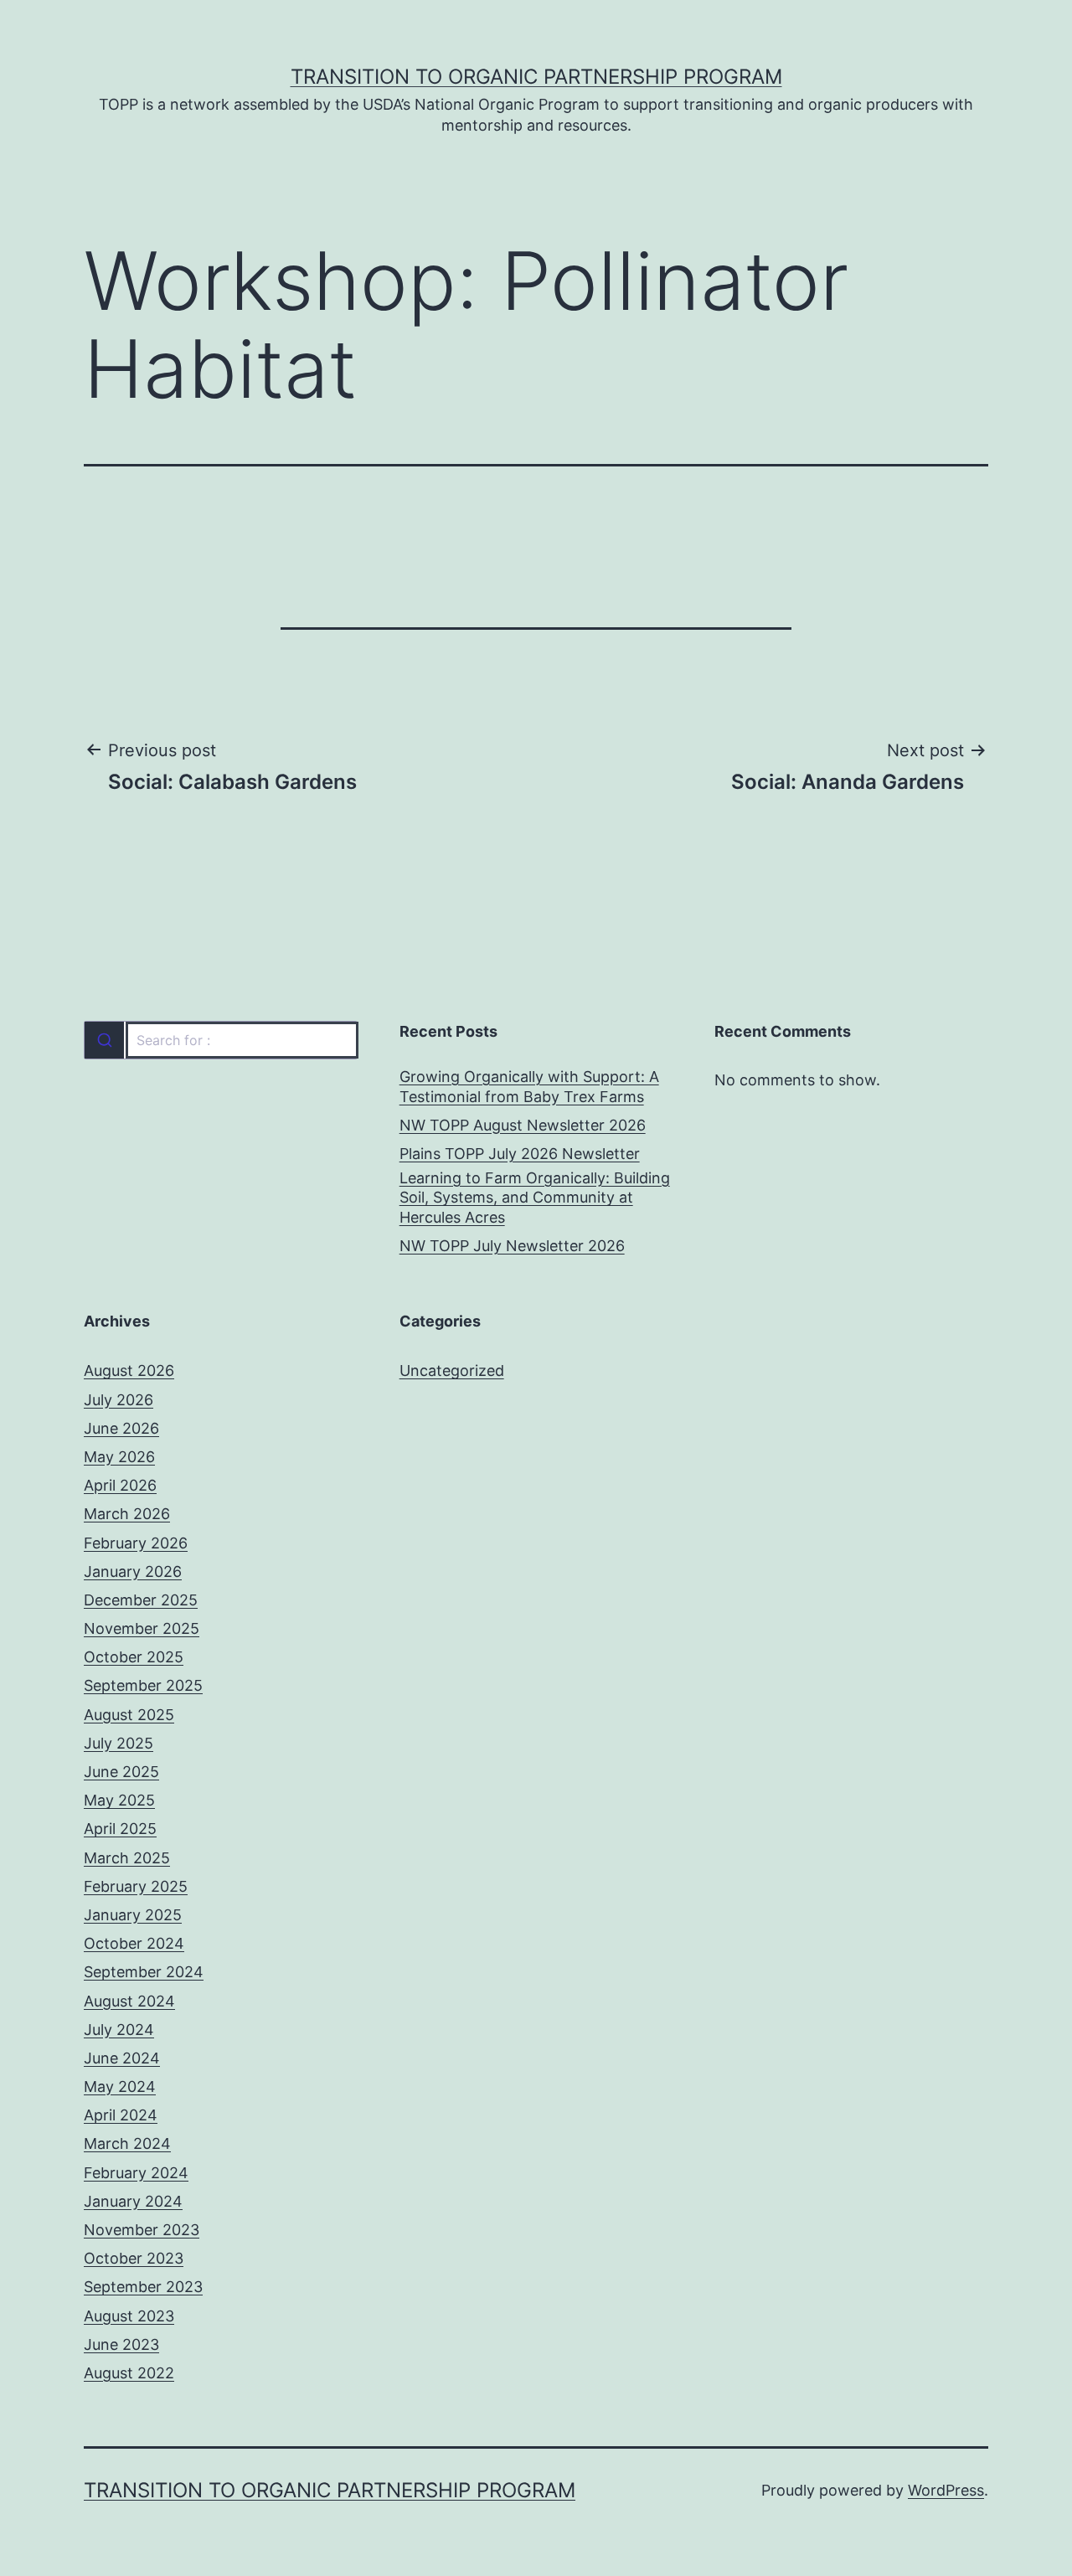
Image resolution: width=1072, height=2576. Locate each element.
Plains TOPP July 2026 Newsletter (520, 1154)
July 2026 (119, 1400)
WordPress (946, 2490)
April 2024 (121, 2115)
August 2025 (129, 1715)
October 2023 (134, 2258)
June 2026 (121, 1428)
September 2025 (143, 1685)
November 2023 (142, 2230)
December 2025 (141, 1600)
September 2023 (143, 2287)
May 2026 (119, 1457)
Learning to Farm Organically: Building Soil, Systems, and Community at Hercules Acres (535, 1198)
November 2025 (142, 1628)
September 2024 (144, 1972)
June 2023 (121, 2344)
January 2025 (133, 1915)
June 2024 (122, 2058)
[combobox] (221, 1040)
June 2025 (121, 1772)
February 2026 (136, 1543)
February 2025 (136, 1886)
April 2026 (120, 1485)
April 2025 (120, 1829)
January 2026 (133, 1571)
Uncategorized (452, 1370)
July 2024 (119, 2030)
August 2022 (129, 2373)
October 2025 (134, 1657)
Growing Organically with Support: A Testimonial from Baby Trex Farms (529, 1086)
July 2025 (119, 1743)
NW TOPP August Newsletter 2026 (523, 1125)
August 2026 (129, 1370)
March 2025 (127, 1858)
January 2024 (133, 2201)
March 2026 (127, 1514)
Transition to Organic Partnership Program (536, 77)
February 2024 (136, 2173)
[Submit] (104, 1040)
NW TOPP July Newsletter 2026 (512, 1246)
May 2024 (120, 2087)
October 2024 (134, 1943)
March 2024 (127, 2143)
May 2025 (119, 1800)
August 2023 (129, 2316)
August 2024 (129, 2001)
